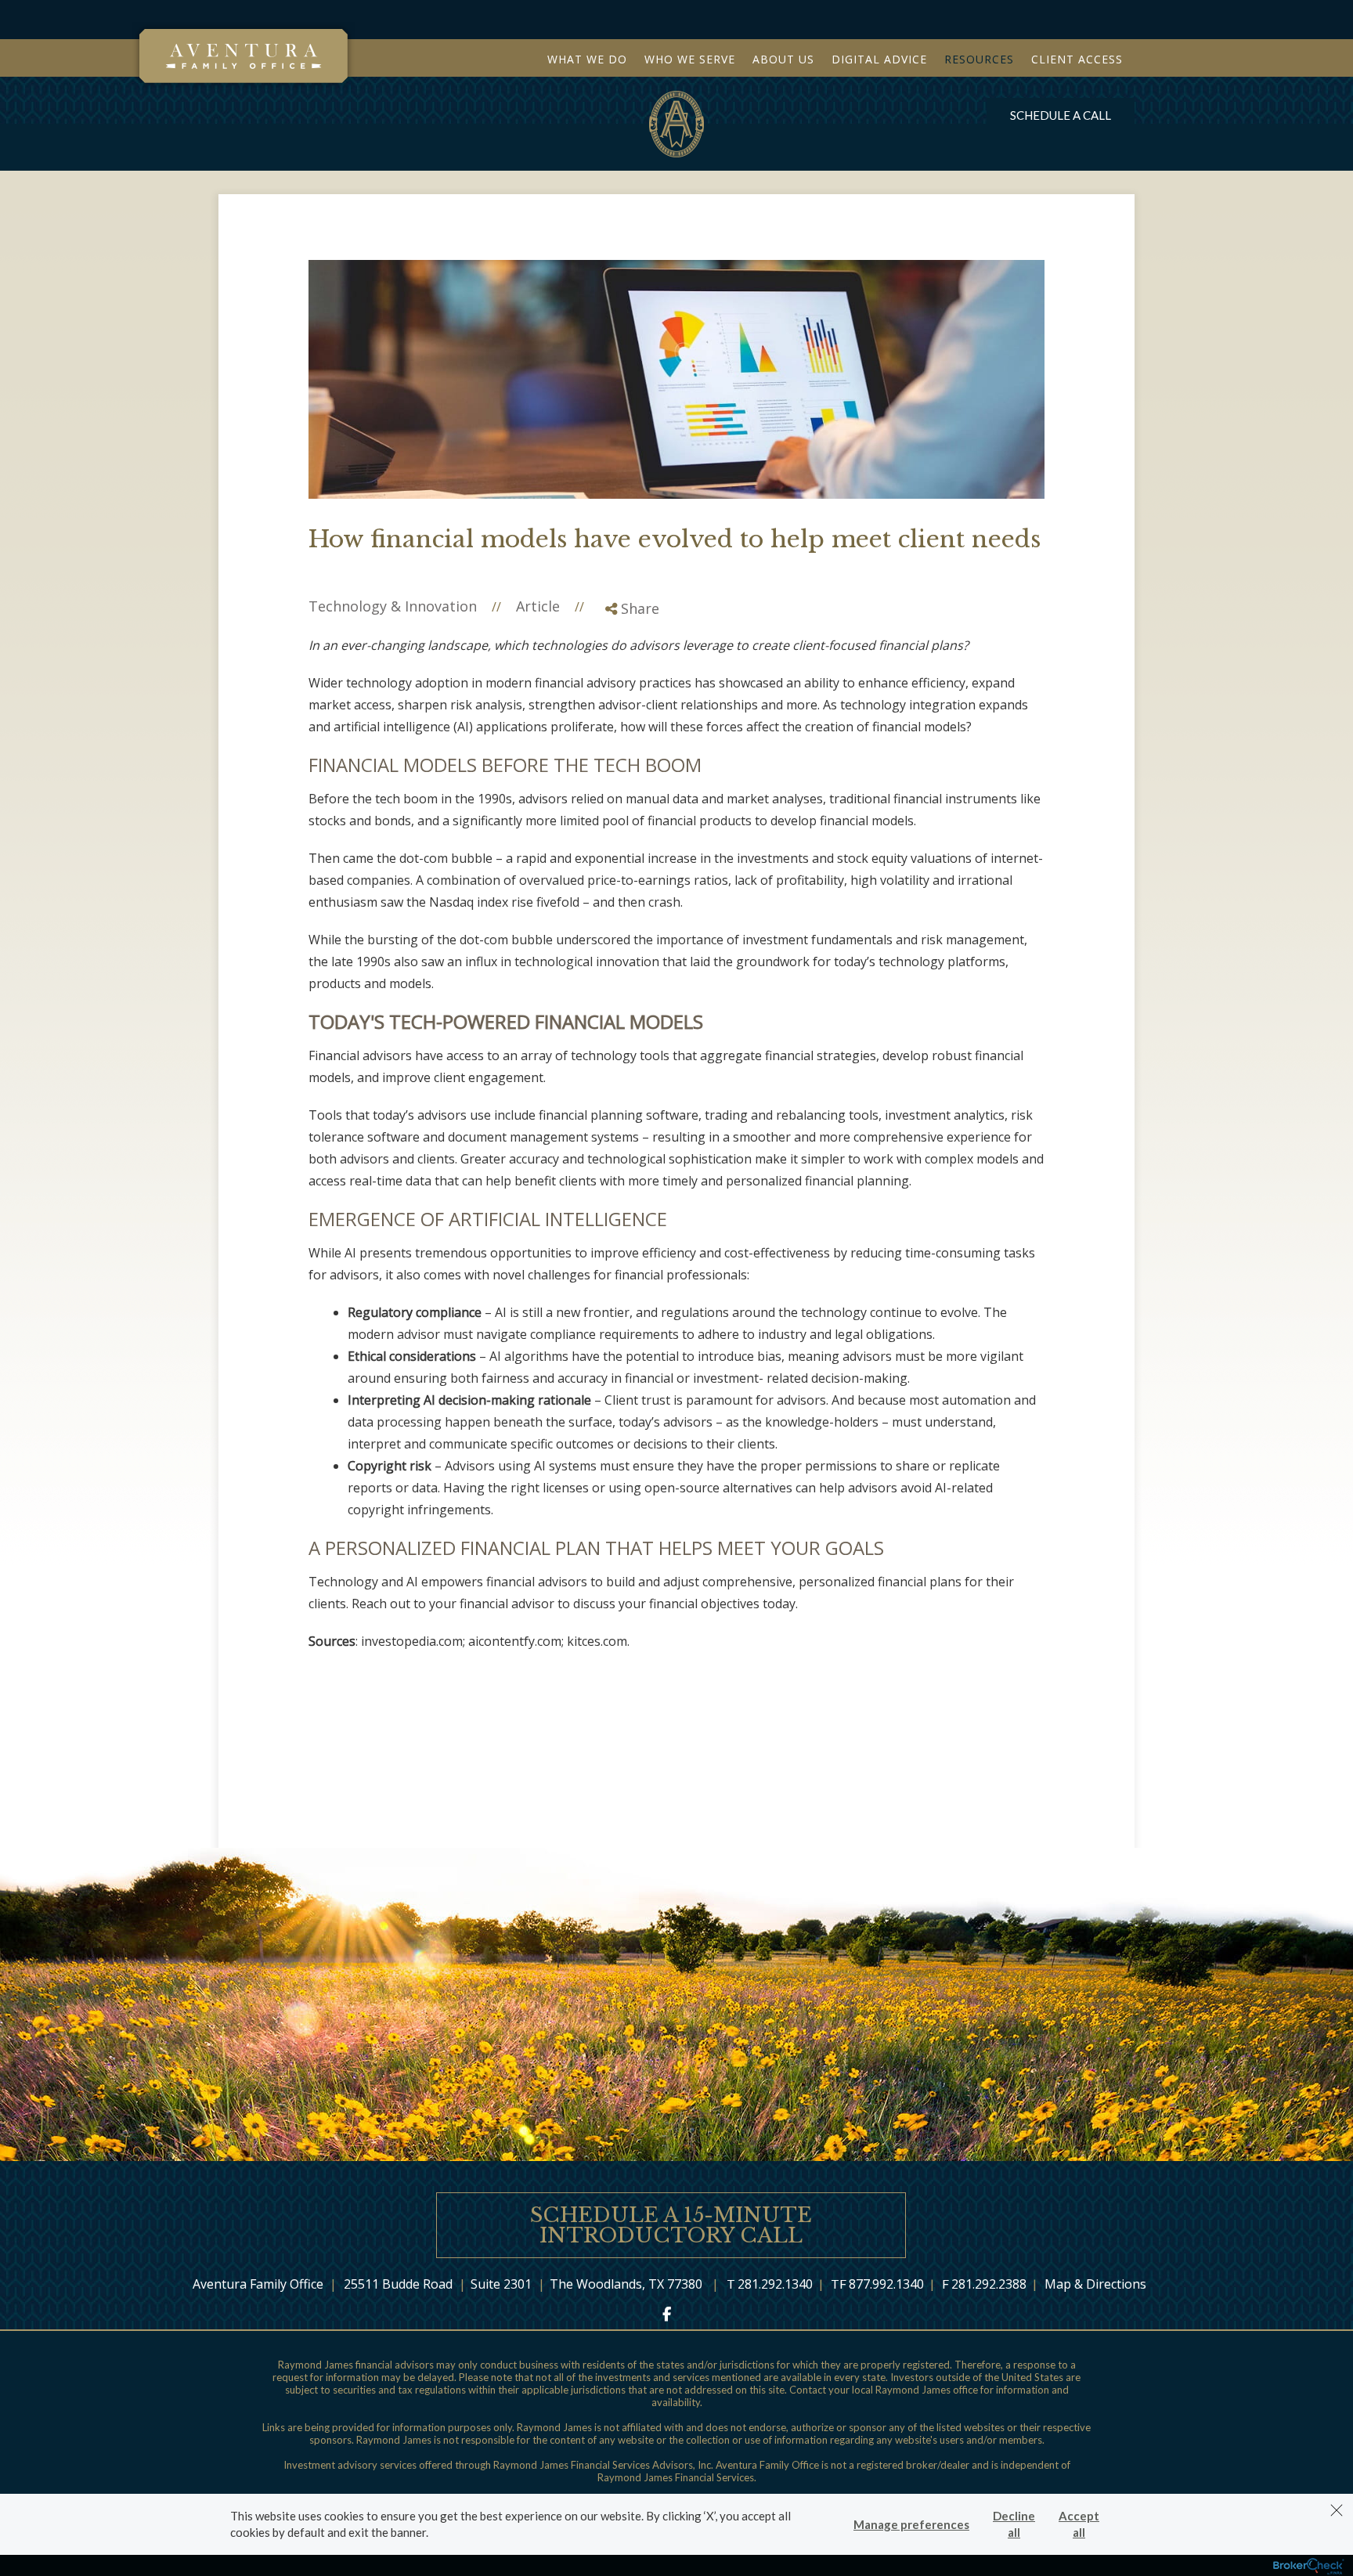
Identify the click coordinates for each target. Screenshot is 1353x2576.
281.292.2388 (989, 2284)
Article (538, 606)
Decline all (1014, 2524)
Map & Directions (1095, 2284)
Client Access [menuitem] (1077, 59)
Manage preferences (911, 2524)
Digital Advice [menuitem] (879, 59)
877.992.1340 (886, 2284)
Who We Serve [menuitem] (690, 59)
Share (638, 608)
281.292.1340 (775, 2284)
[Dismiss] (1337, 2510)
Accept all (1079, 2524)
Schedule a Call (1061, 115)
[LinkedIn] (631, 674)
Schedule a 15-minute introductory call (671, 2225)
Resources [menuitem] (979, 59)
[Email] (631, 694)
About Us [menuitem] (783, 59)
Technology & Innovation (393, 606)
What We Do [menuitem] (587, 59)
